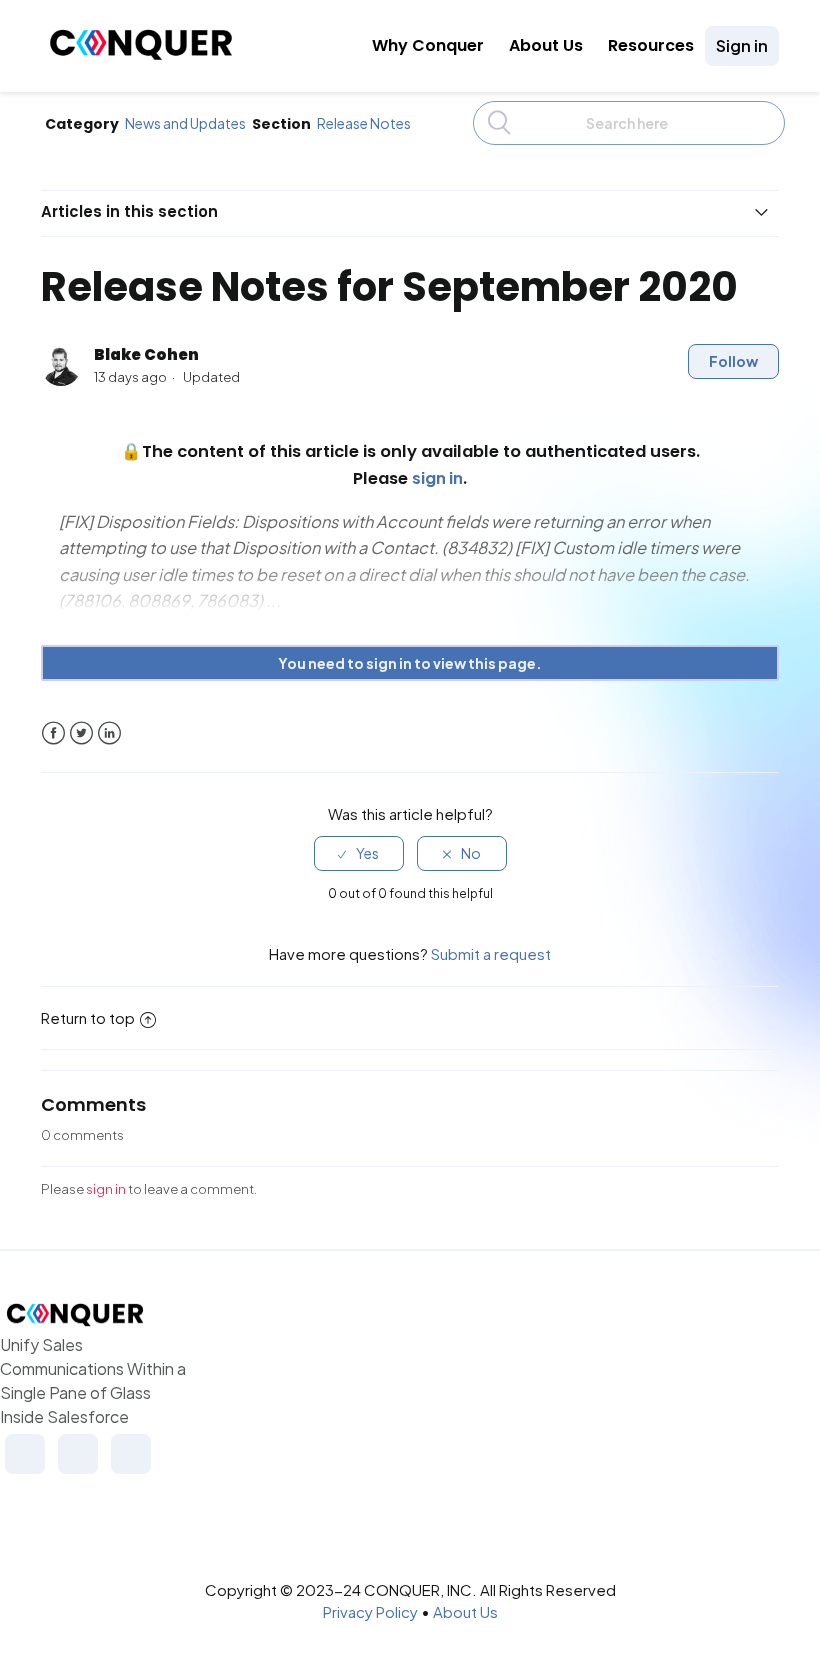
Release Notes (364, 123)
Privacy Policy (370, 1611)
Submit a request (491, 953)
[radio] (359, 853)
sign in (106, 1189)
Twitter (81, 733)
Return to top (88, 1017)
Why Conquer (428, 45)
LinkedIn (109, 733)
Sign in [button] (742, 45)
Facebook (53, 733)
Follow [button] (733, 361)
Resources (651, 45)
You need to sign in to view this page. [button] (410, 663)
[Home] (141, 54)
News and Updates (185, 123)
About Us (546, 45)
